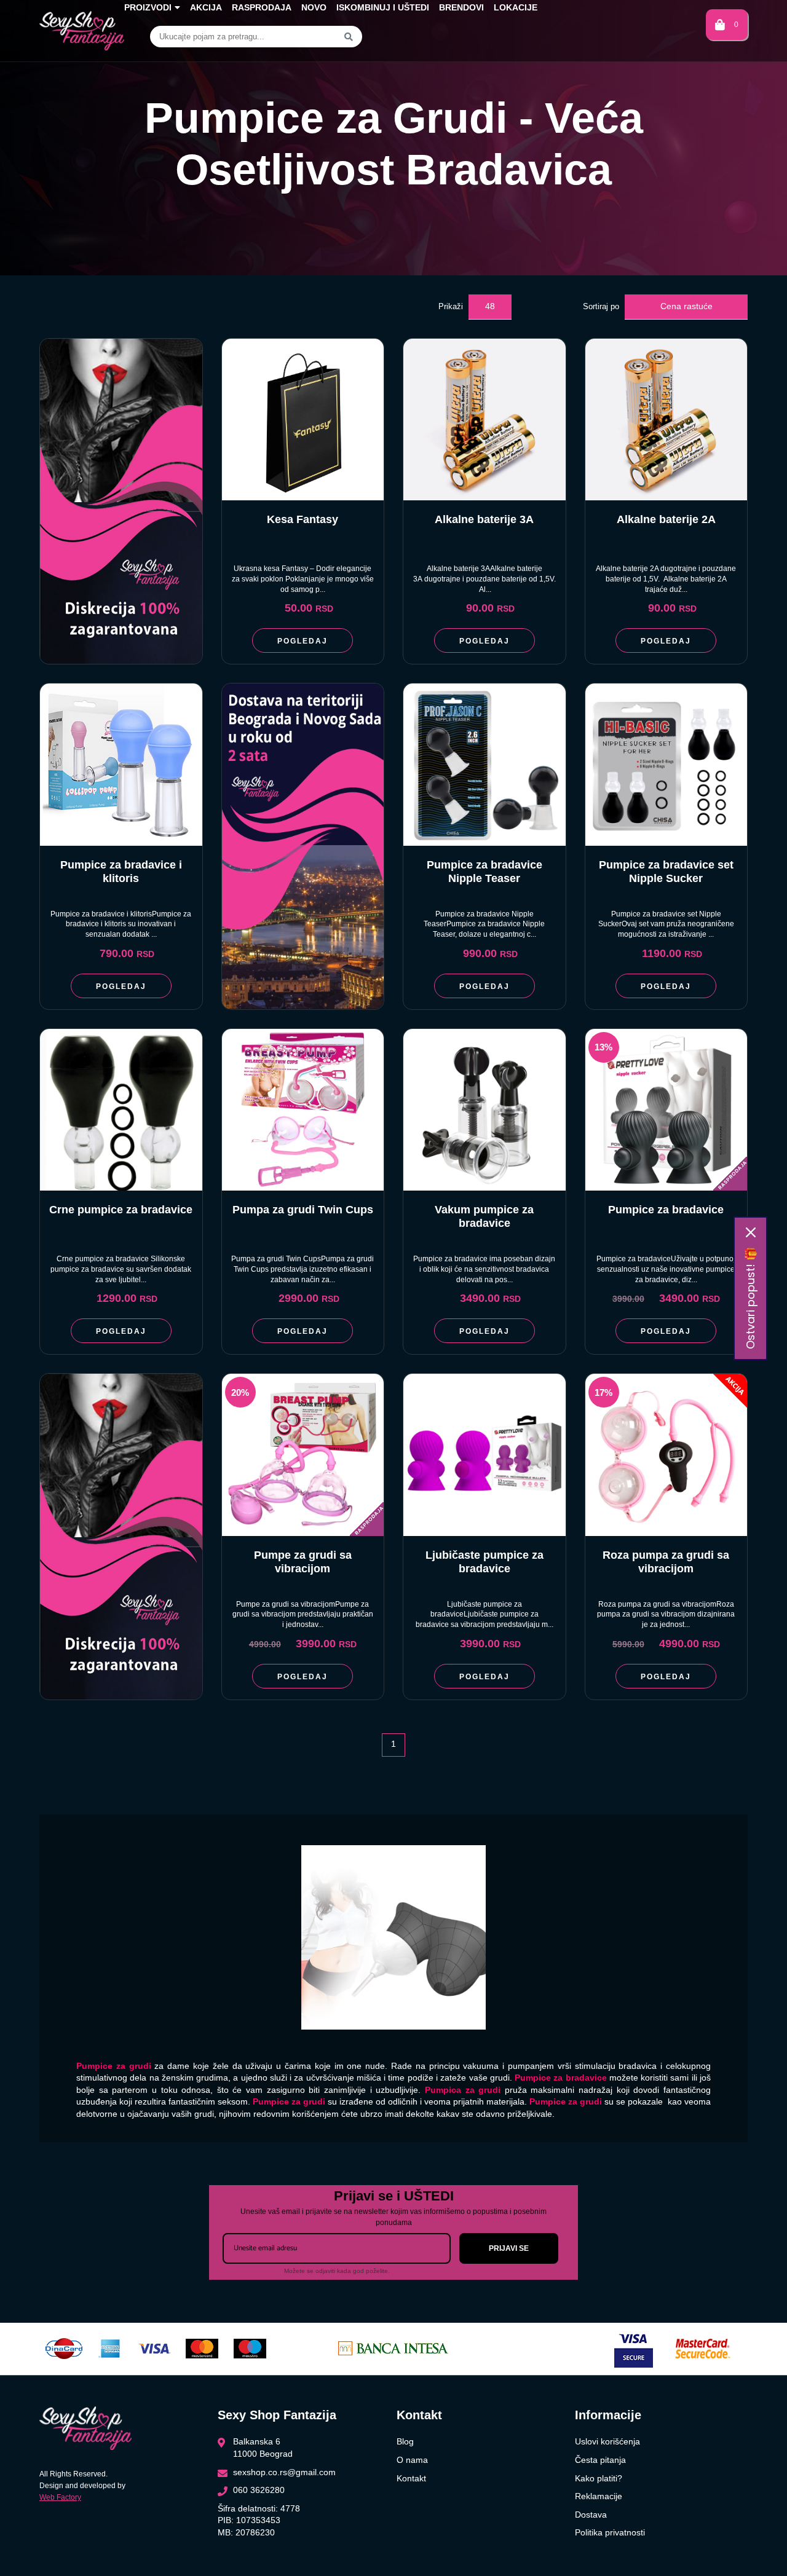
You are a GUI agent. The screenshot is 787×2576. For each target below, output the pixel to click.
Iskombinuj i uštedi (383, 7)
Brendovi (461, 7)
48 (490, 306)
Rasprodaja (262, 7)
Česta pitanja (600, 2460)
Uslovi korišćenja (607, 2441)
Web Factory (60, 2497)
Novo (314, 7)
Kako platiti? (599, 2478)
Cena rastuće (686, 306)
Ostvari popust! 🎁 (750, 1298)
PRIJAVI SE (509, 2248)
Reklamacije (599, 2496)
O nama (412, 2460)
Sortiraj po (601, 306)
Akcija (206, 7)
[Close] (751, 1232)
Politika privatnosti (610, 2532)
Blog (405, 2441)
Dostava (591, 2515)
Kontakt (411, 2478)
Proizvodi (148, 7)
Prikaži (451, 306)
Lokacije (516, 7)
